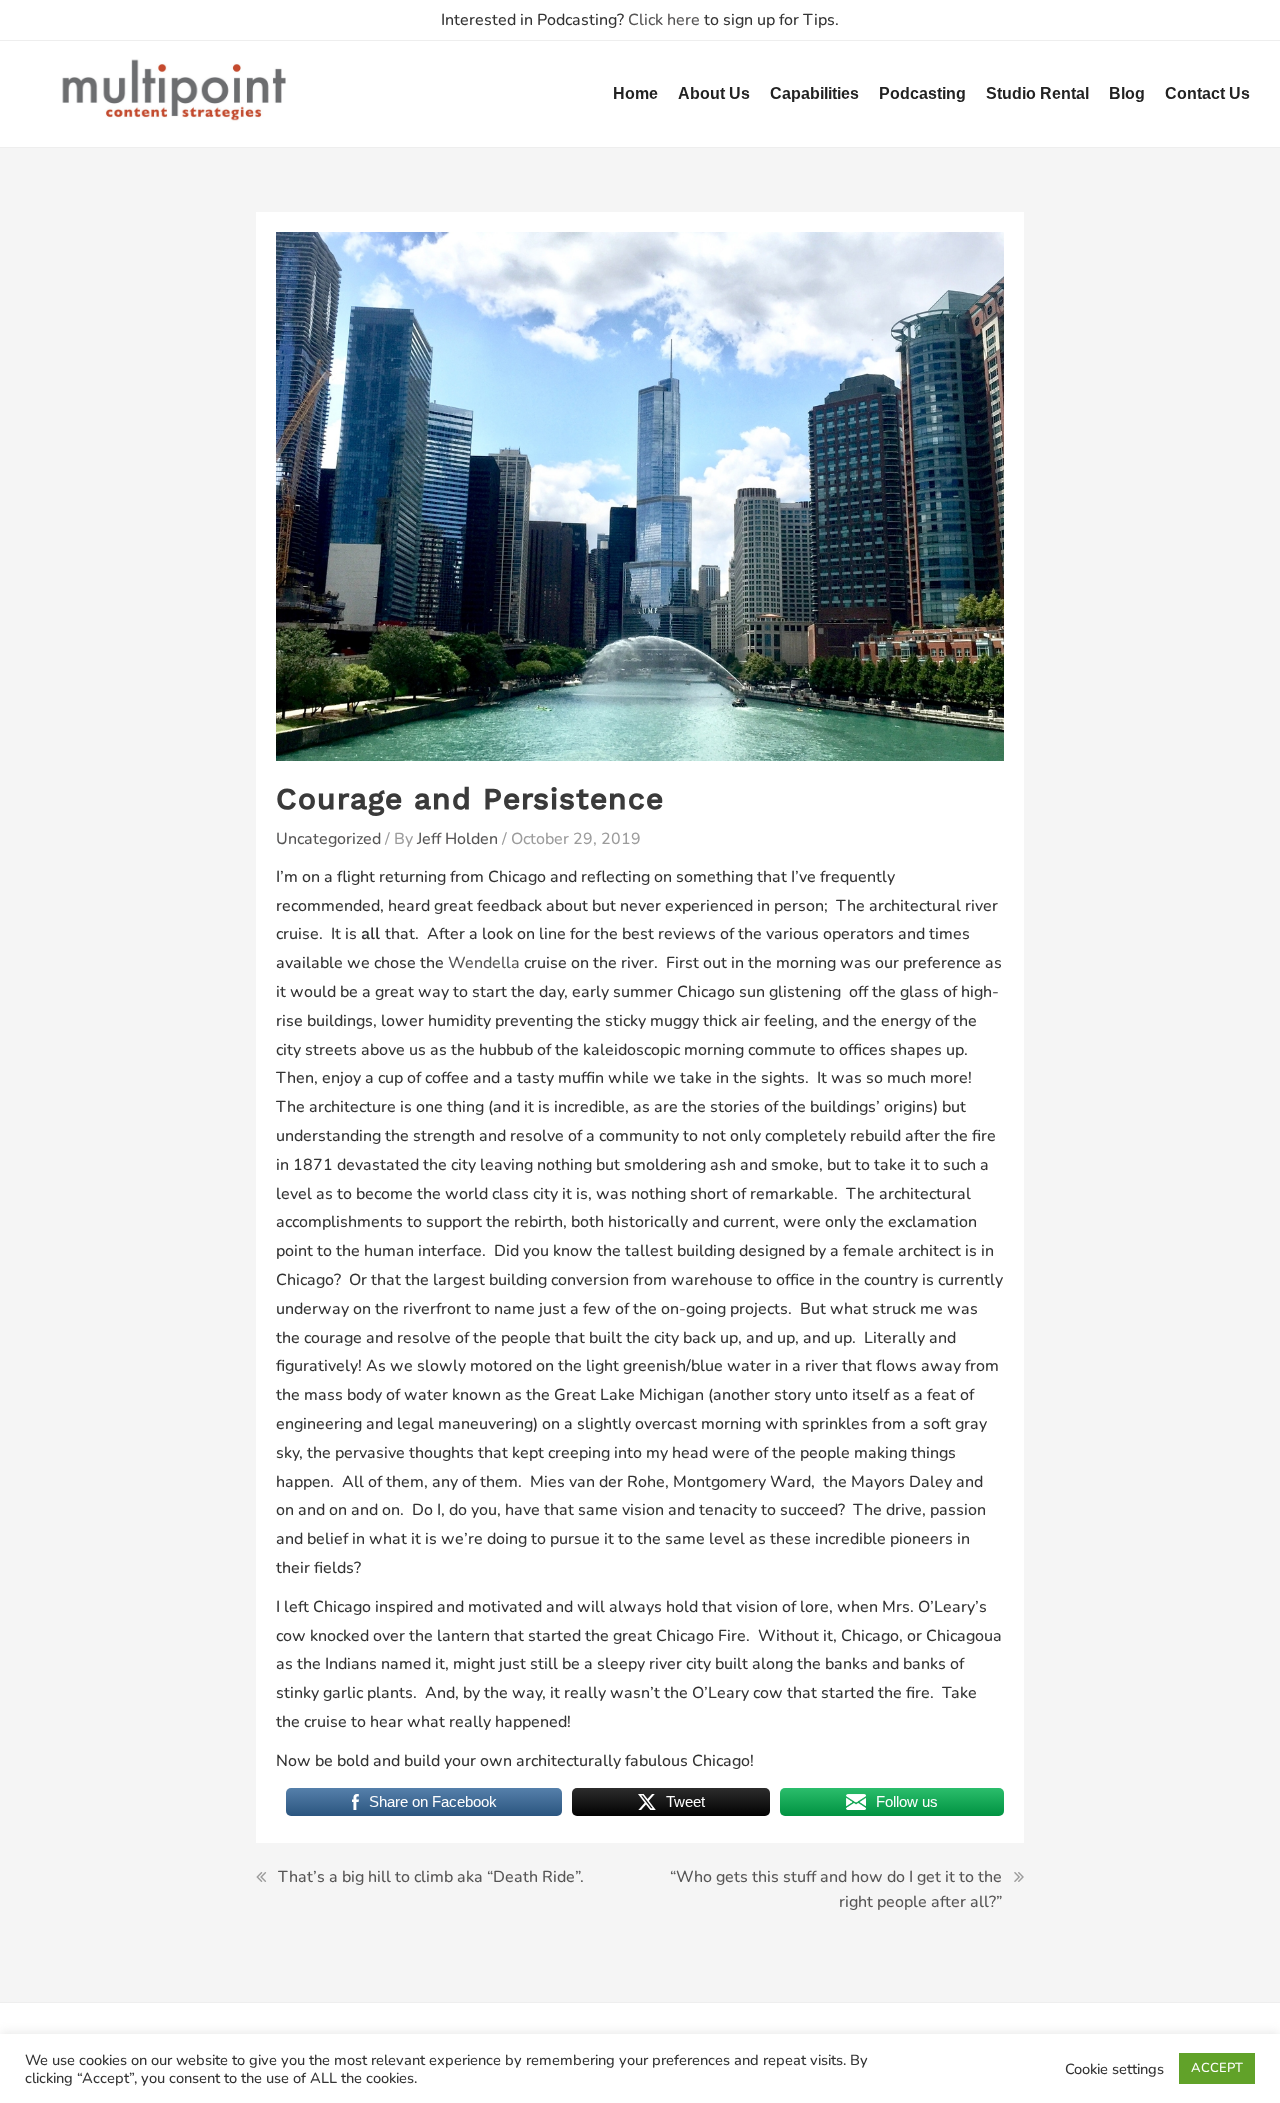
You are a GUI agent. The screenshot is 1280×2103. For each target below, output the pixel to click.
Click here (664, 20)
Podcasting (922, 93)
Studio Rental (1037, 93)
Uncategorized (328, 839)
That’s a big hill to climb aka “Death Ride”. (431, 1877)
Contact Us (1207, 93)
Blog (1127, 93)
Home (635, 93)
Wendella (484, 963)
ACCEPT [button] (1217, 2068)
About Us (714, 93)
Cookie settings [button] (1114, 2069)
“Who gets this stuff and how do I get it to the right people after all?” (836, 1890)
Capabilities (814, 93)
